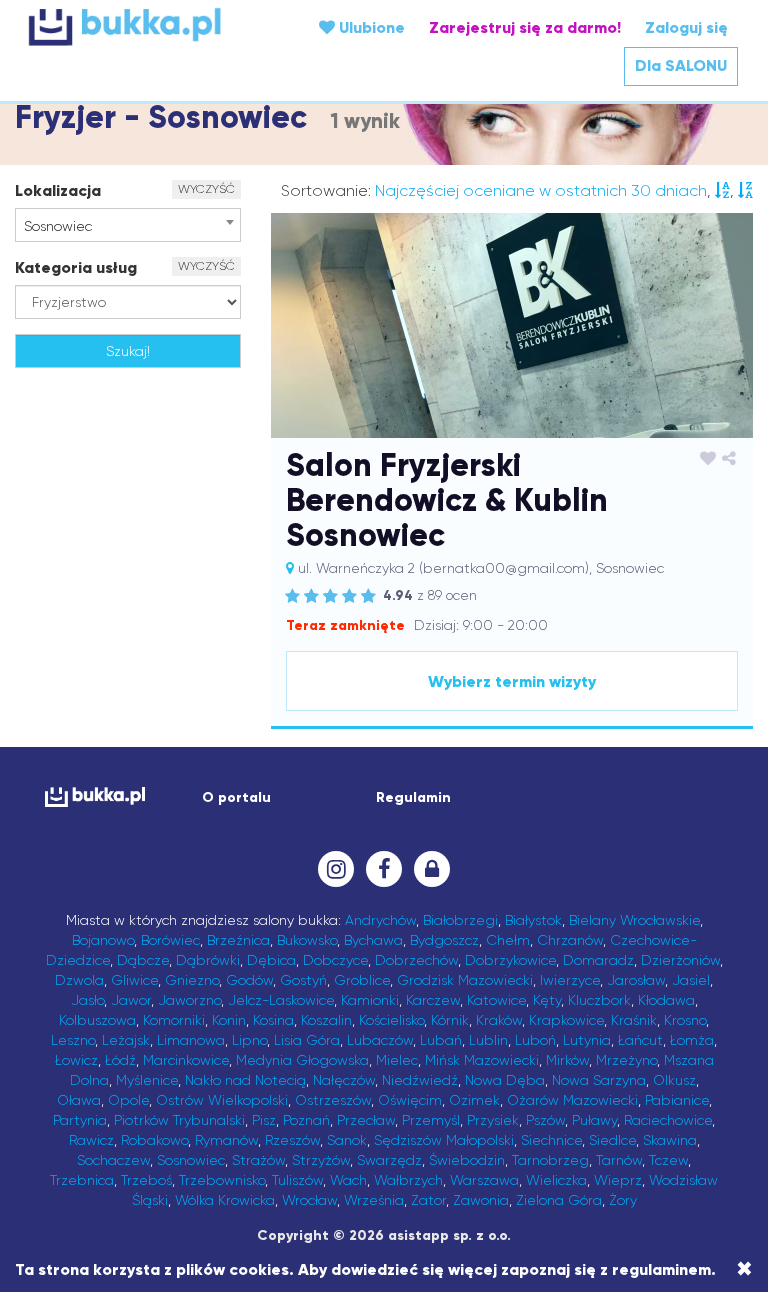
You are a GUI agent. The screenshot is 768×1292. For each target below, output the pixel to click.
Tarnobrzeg (550, 1160)
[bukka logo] (89, 796)
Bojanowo (103, 940)
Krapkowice (566, 1020)
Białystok (533, 920)
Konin (229, 1020)
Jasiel (691, 980)
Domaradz (598, 960)
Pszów (545, 1120)
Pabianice (677, 1100)
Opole (128, 1100)
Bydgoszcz (444, 940)
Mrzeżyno (626, 1060)
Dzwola (79, 980)
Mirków (567, 1060)
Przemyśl (431, 1120)
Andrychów (380, 920)
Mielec (397, 1060)
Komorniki (174, 1020)
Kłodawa (666, 1000)
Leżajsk (126, 1040)
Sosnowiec (191, 1160)
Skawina (670, 1140)
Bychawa (373, 940)
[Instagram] (336, 869)
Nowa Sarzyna (599, 1080)
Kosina (273, 1020)
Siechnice (551, 1140)
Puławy (594, 1120)
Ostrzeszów (333, 1100)
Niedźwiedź (420, 1080)
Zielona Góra (559, 1200)
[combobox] (128, 225)
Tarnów (619, 1160)
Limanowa (191, 1040)
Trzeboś (146, 1180)
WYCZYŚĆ (206, 189)
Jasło (87, 1000)
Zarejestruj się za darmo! (525, 27)
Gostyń (303, 980)
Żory (623, 1200)
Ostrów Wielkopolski (222, 1100)
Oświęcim (410, 1100)
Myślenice (147, 1080)
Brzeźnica (238, 940)
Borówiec (170, 940)
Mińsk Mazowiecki (482, 1060)
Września (374, 1200)
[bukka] (148, 26)
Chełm (508, 940)
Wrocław (309, 1200)
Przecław (366, 1120)
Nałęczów (344, 1080)
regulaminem (661, 1269)
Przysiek (493, 1120)
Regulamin (413, 797)
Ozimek (474, 1100)
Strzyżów (321, 1160)
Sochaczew (113, 1160)
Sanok (347, 1140)
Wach (348, 1180)
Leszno (73, 1040)
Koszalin (326, 1020)
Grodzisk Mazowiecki (465, 980)
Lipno (249, 1040)
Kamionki (370, 1000)
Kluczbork (599, 1000)
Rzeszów (292, 1140)
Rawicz (91, 1140)
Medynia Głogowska (302, 1060)
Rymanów (226, 1140)
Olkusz (674, 1080)
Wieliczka (556, 1180)
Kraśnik (634, 1020)
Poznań (306, 1120)
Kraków (499, 1020)
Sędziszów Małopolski (444, 1140)
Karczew (433, 1000)
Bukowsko (307, 940)
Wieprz (618, 1180)
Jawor (131, 1000)
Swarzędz (389, 1160)
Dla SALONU (681, 65)
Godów (249, 980)
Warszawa (484, 1180)
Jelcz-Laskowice (281, 1000)
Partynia (80, 1120)
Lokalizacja (58, 190)
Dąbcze (143, 960)
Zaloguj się (686, 27)
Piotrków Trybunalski (179, 1120)
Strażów (258, 1160)
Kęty (547, 1000)
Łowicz (76, 1060)
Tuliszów (297, 1180)
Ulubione (370, 27)
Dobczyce (335, 960)
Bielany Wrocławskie (634, 920)
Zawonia (481, 1200)
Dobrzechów (416, 960)
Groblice (362, 980)
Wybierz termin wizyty (512, 681)
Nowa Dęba (505, 1080)
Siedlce (612, 1140)
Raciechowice (668, 1120)
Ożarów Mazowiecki (572, 1100)
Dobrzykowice (510, 960)
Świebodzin (467, 1160)
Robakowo (154, 1140)
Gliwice (134, 980)
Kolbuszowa (97, 1020)
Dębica (271, 960)
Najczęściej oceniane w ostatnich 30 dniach (541, 190)
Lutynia (587, 1040)
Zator (428, 1200)
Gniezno (192, 980)
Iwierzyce (570, 980)
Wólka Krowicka (225, 1200)
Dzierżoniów (680, 960)
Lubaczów (380, 1040)
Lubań (441, 1040)
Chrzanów (570, 940)
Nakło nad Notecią (245, 1080)
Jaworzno (189, 1000)
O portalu (236, 797)
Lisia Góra (307, 1040)
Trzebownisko (222, 1180)
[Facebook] (384, 869)
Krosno (685, 1020)
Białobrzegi (460, 920)
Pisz (264, 1120)
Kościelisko (391, 1020)
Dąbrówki (208, 960)
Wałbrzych (408, 1180)
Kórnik (450, 1020)
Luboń (535, 1040)
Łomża (692, 1040)
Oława (79, 1100)
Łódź (120, 1060)
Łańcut (640, 1040)
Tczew (668, 1160)
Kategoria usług (76, 267)
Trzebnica (82, 1180)
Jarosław (636, 980)
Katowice (496, 1000)
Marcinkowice (186, 1060)
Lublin (488, 1040)
